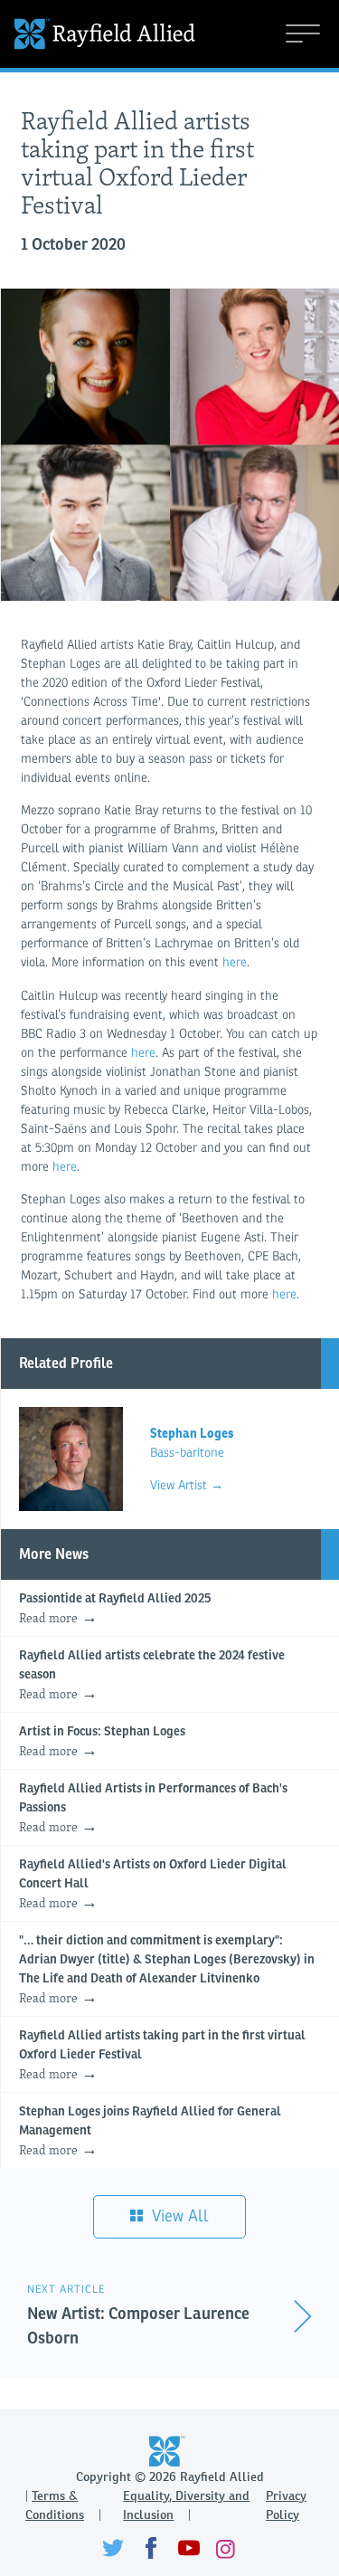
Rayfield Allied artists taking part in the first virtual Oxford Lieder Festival (162, 2056)
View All (178, 2216)
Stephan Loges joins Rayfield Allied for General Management (150, 2132)
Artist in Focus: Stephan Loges (102, 1743)
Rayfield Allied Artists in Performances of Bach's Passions (153, 1809)
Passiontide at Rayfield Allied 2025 (115, 1610)
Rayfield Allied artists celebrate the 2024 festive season (152, 1676)
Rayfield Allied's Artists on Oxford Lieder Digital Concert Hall (153, 1885)
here (235, 962)
